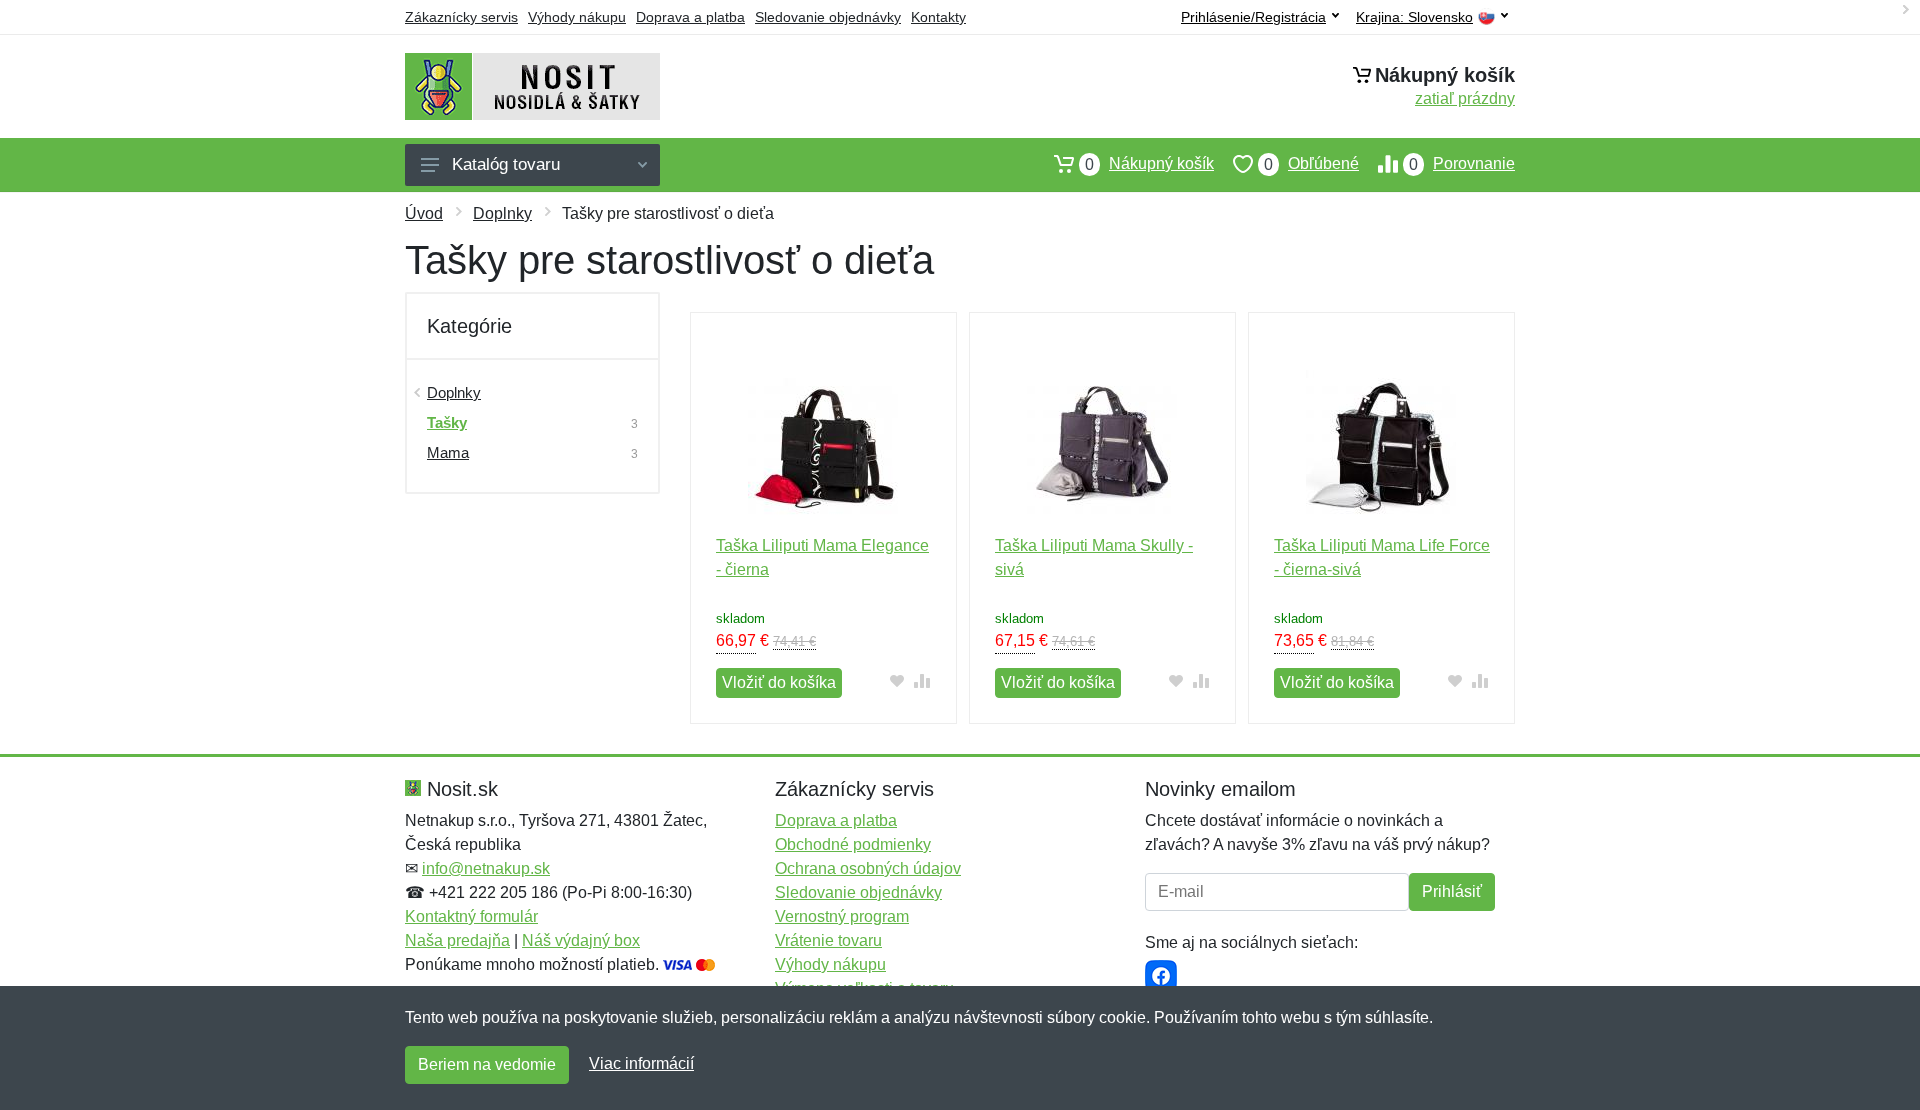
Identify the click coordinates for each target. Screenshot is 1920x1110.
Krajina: (1414, 17)
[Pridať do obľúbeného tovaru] (897, 680)
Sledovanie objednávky (828, 17)
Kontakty (938, 17)
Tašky (447, 422)
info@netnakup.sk (486, 868)
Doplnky (502, 213)
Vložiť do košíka (779, 682)
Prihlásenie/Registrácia (1253, 17)
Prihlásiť (1452, 891)
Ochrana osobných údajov (868, 868)
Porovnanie (1462, 164)
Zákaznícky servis (461, 17)
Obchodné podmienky (853, 844)
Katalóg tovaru (506, 164)
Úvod (424, 213)
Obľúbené (1311, 164)
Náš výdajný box (581, 940)
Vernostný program (842, 916)
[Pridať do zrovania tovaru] (922, 680)
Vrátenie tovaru (828, 940)
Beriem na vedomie (487, 1064)
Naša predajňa (457, 940)
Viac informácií (641, 1063)
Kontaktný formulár (471, 916)
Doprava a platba (690, 17)
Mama (448, 452)
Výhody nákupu (577, 17)
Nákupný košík (1149, 164)
